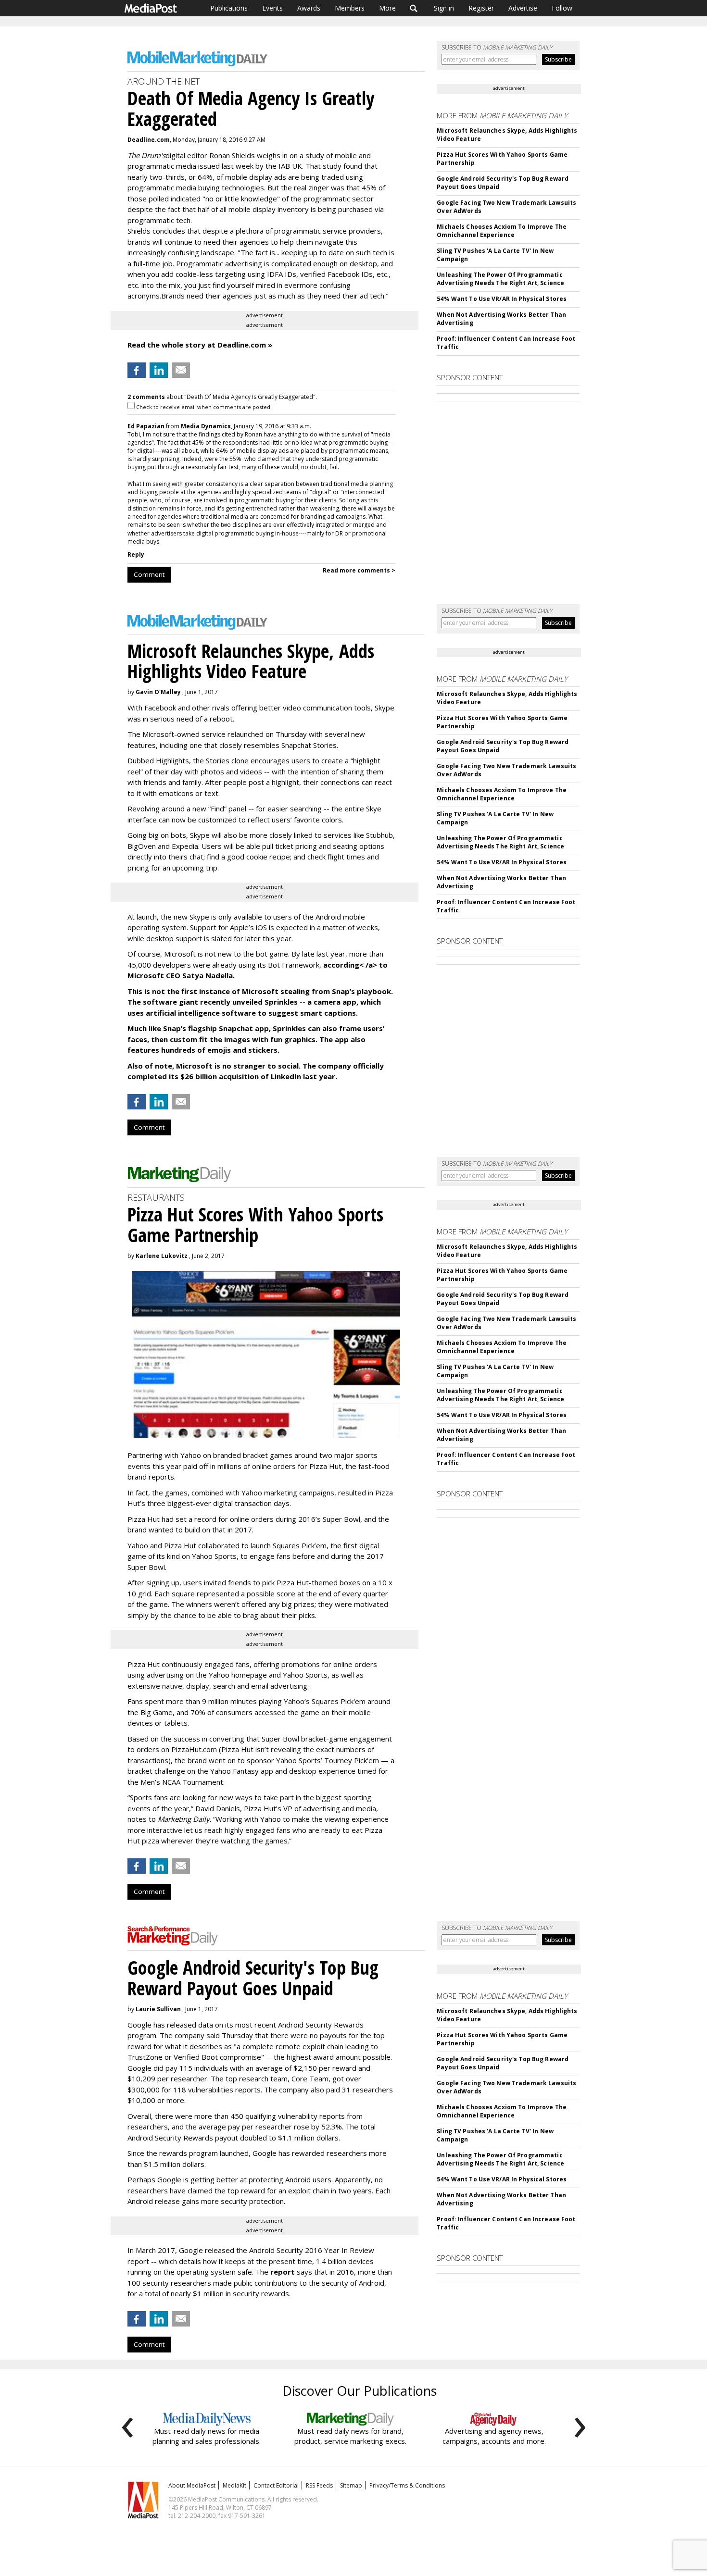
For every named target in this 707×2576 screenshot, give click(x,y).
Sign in (444, 8)
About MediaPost (192, 2485)
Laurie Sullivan (158, 2009)
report (283, 2272)
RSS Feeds (319, 2485)
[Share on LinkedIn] (159, 370)
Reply (136, 554)
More (387, 8)
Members (350, 8)
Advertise (523, 8)
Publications (229, 8)
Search (414, 8)
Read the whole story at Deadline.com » (200, 345)
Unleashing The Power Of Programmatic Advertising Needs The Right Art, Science (500, 279)
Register (481, 8)
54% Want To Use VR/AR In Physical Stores (502, 299)
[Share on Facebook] (137, 370)
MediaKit (234, 2485)
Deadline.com (149, 140)
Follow (562, 8)
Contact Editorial (276, 2485)
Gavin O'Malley (158, 692)
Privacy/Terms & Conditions (407, 2485)
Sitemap (351, 2485)
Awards (309, 8)
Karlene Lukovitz (162, 1256)
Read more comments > (359, 570)
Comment (149, 574)
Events (272, 8)
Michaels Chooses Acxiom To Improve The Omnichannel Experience (502, 231)
